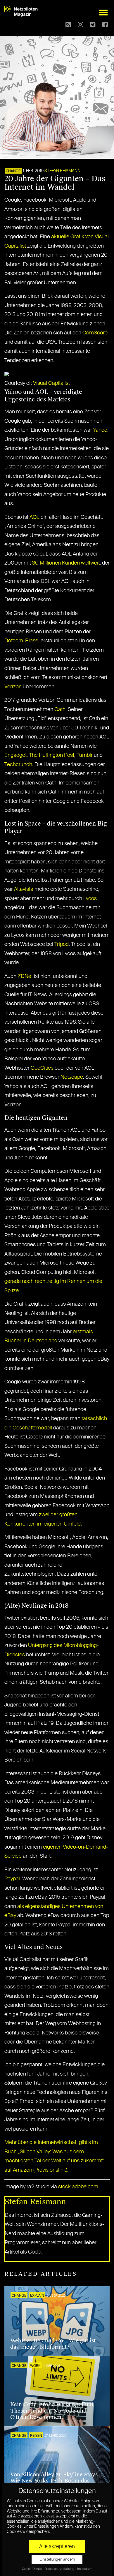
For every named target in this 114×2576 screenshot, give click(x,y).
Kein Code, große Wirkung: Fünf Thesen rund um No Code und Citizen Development (52, 2411)
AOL (35, 517)
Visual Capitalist (51, 383)
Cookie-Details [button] (32, 2569)
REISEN (36, 2436)
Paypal (12, 1879)
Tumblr (85, 755)
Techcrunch (18, 765)
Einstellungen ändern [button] (57, 2560)
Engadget (15, 755)
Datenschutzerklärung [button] (60, 2569)
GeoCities (42, 1068)
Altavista (24, 889)
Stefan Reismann (62, 171)
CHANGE (13, 171)
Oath (60, 710)
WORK (35, 2366)
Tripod (62, 944)
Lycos (90, 899)
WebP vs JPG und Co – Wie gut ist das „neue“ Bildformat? (53, 2344)
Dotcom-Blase (21, 641)
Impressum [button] (85, 2569)
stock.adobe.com (78, 2187)
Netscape (72, 1077)
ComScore (95, 333)
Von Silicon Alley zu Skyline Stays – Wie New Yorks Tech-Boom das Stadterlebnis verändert (56, 2481)
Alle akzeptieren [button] (57, 2547)
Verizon (13, 687)
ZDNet (25, 976)
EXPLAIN (37, 2296)
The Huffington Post (52, 755)
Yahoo (100, 430)
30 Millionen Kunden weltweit (66, 563)
